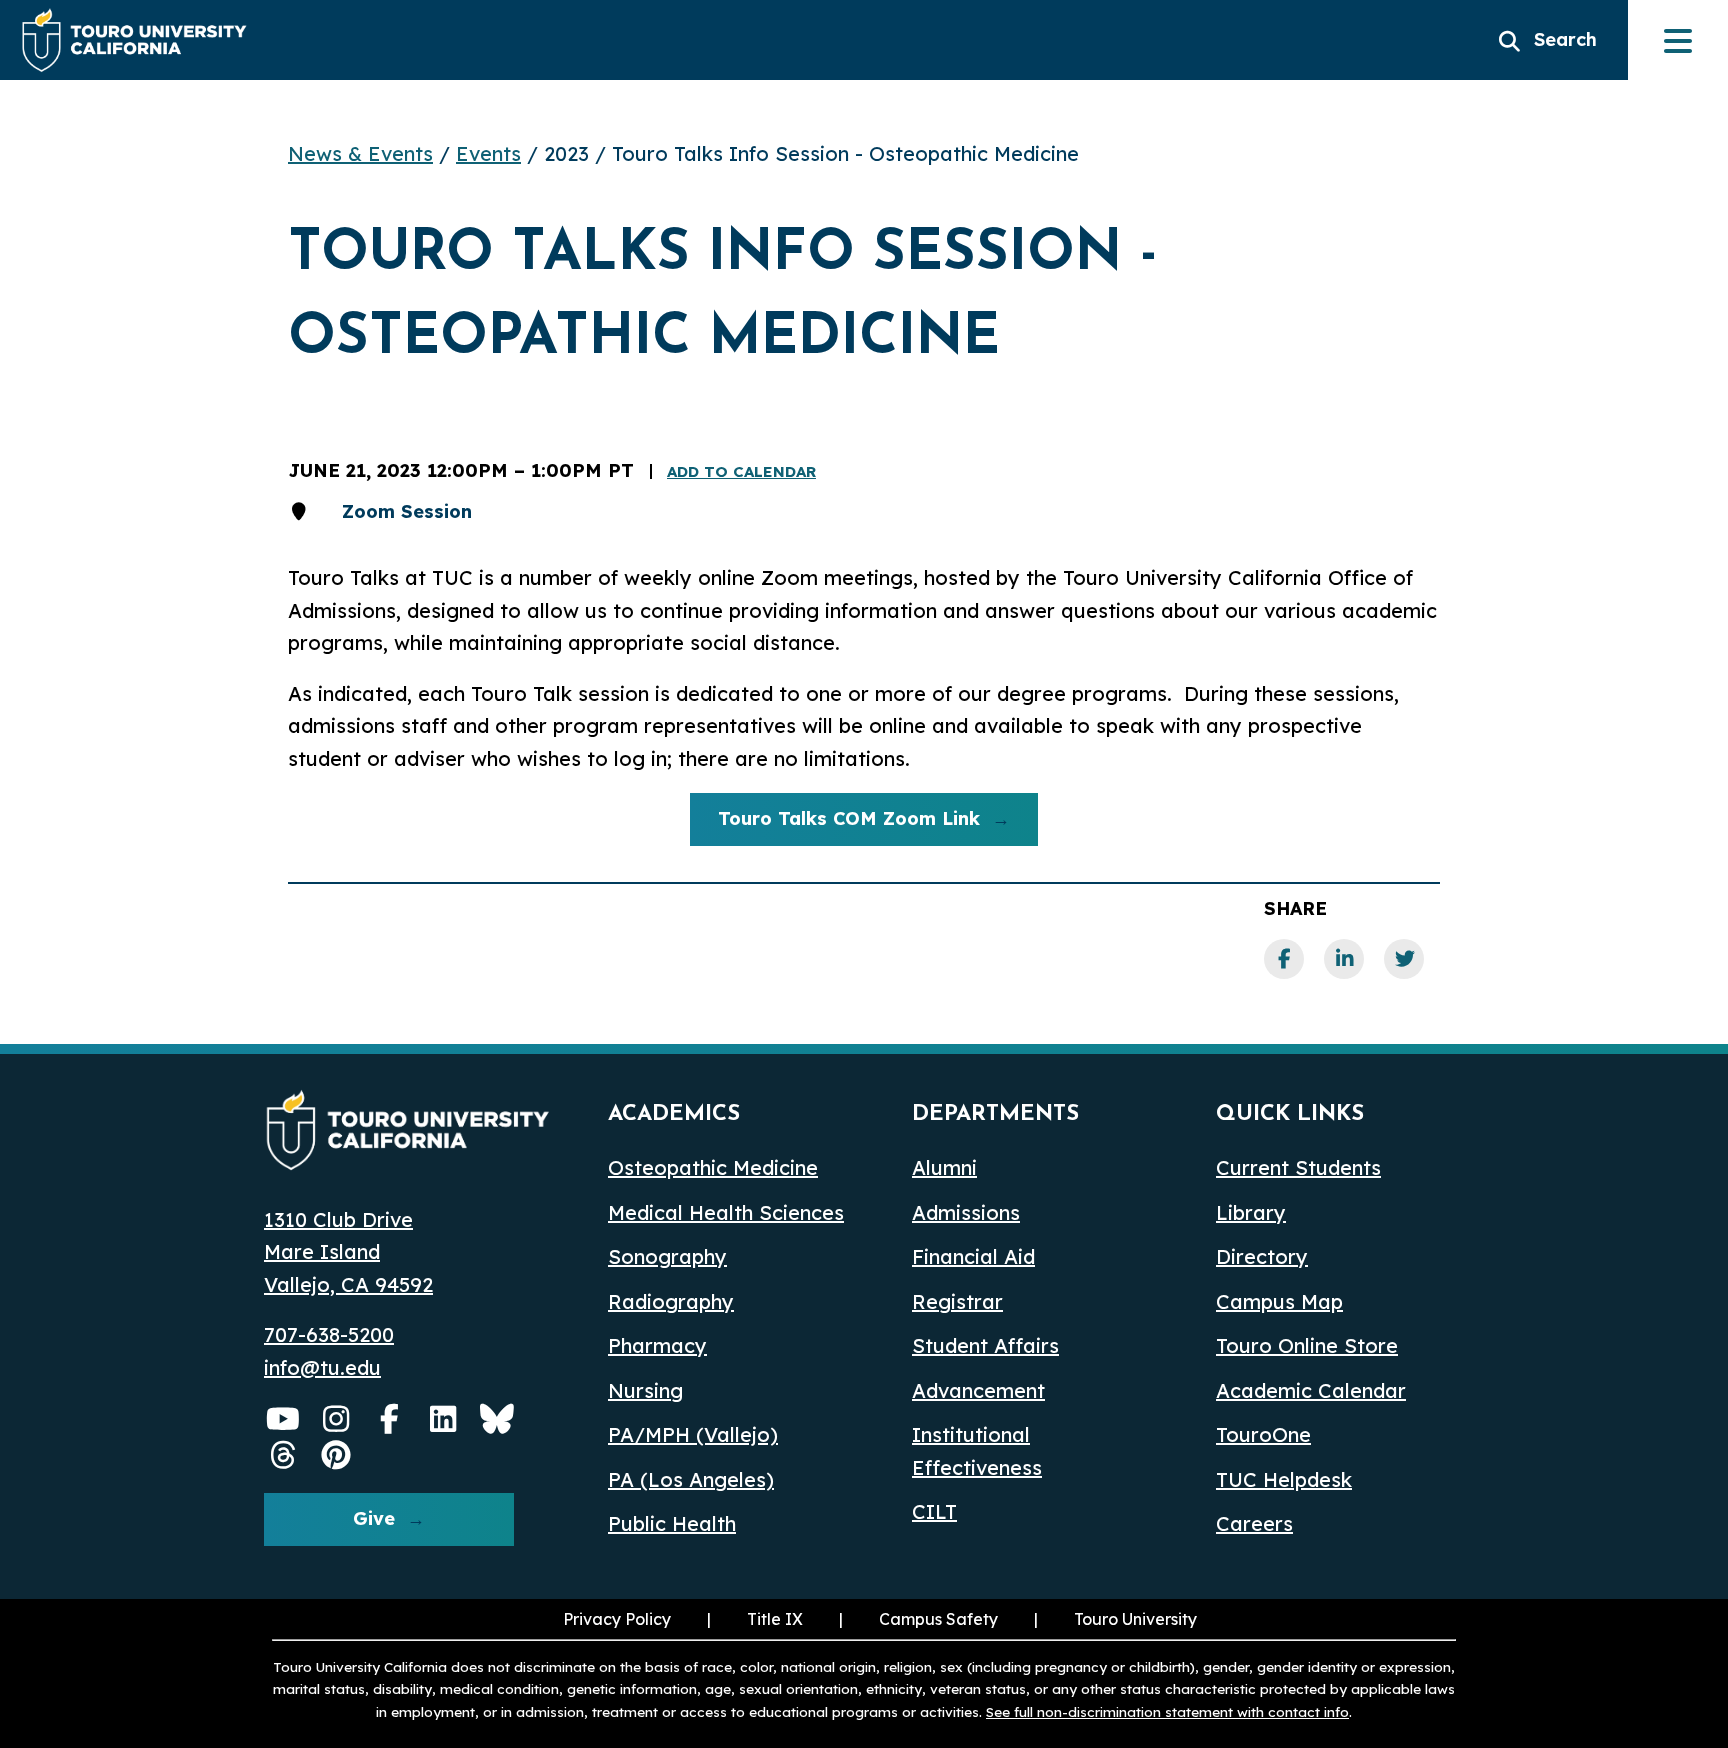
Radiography (671, 1301)
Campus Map (1279, 1301)
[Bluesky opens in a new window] (497, 1419)
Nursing (645, 1390)
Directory (1262, 1256)
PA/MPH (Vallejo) (693, 1434)
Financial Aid (973, 1256)
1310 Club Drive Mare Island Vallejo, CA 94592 (348, 1252)
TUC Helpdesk (1284, 1479)
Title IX (753, 1619)
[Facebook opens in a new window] (390, 1419)
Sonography (667, 1256)
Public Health (672, 1523)
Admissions (966, 1212)
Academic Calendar (1311, 1390)
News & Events (360, 153)
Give (374, 1518)
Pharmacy (657, 1345)
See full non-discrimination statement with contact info (1167, 1711)
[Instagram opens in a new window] (337, 1419)
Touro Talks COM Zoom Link (835, 823)
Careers (1254, 1523)
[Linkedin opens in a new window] (444, 1419)
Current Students (1298, 1167)
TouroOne (1263, 1434)
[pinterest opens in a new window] (337, 1455)
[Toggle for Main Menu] (1678, 40)
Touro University (1113, 1619)
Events (488, 153)
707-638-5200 (329, 1334)
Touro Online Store (1307, 1345)
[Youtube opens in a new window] (283, 1419)
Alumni (944, 1167)
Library (1251, 1212)
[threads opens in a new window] (283, 1455)
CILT (934, 1511)
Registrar (957, 1301)
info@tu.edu (322, 1367)
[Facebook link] (1284, 959)
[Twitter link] (1404, 959)
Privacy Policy (617, 1619)
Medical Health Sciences (726, 1212)
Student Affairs (985, 1345)
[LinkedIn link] (1344, 959)
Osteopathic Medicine (713, 1167)
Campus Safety (938, 1619)
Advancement (978, 1390)
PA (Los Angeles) (691, 1479)
